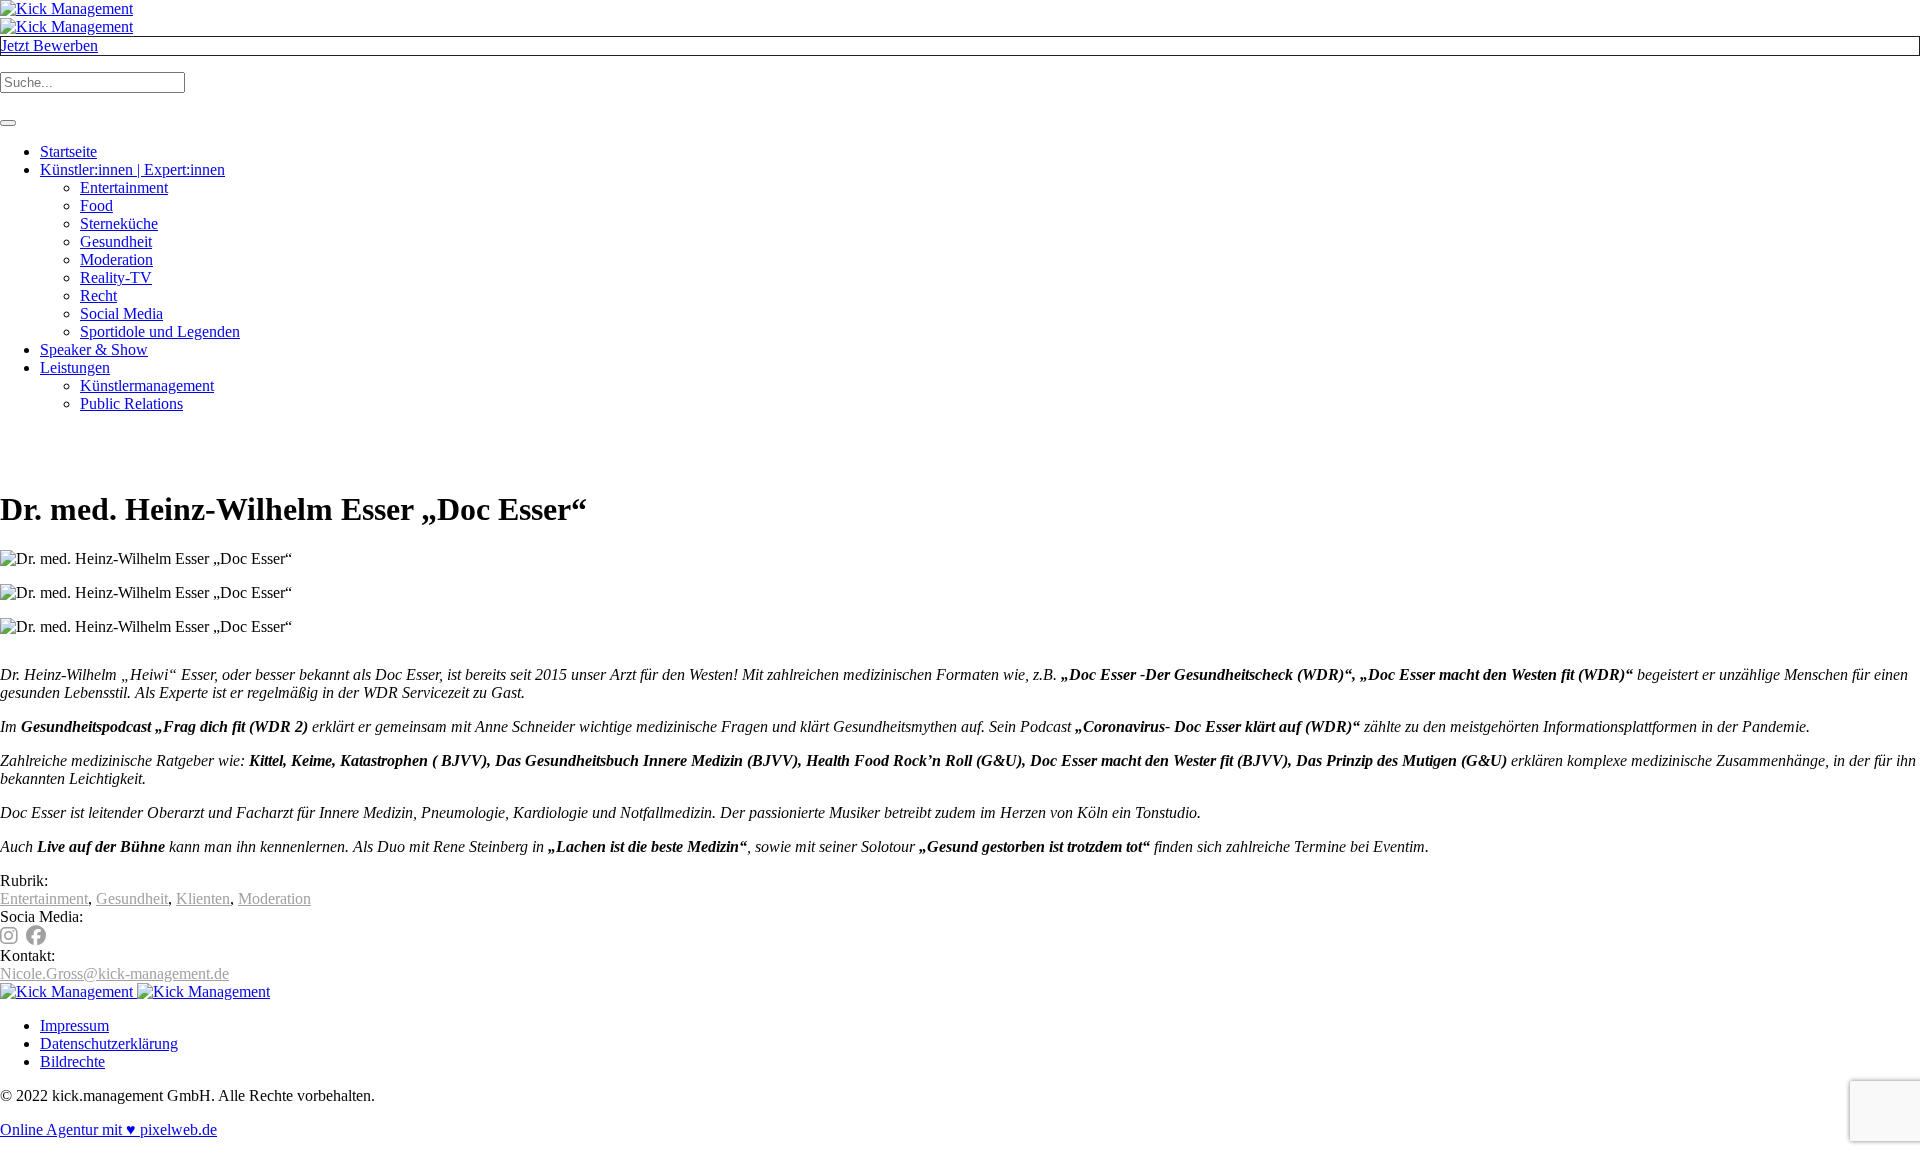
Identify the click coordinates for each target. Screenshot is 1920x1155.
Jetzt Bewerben (49, 45)
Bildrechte (72, 1061)
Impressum (74, 1025)
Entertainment (44, 898)
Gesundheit (132, 898)
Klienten (203, 898)
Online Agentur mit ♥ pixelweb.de (108, 1129)
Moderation (274, 898)
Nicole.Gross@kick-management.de (114, 973)
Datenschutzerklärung (109, 1043)
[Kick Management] (66, 17)
